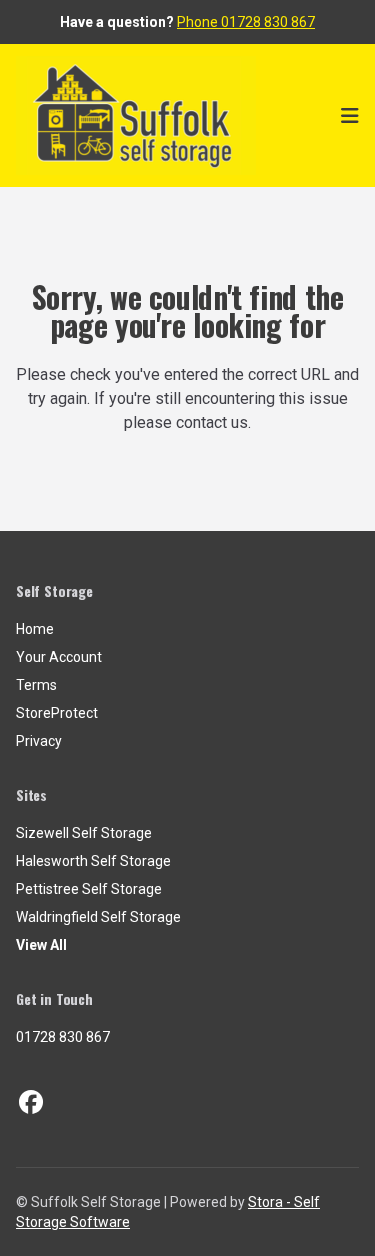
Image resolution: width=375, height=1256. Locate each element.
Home (35, 629)
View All (41, 945)
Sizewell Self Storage (84, 833)
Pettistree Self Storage (89, 889)
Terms (36, 685)
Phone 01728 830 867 (246, 22)
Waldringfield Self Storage (98, 917)
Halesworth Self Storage (93, 861)
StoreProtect (57, 713)
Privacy (39, 741)
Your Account (59, 657)
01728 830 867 (63, 1037)
